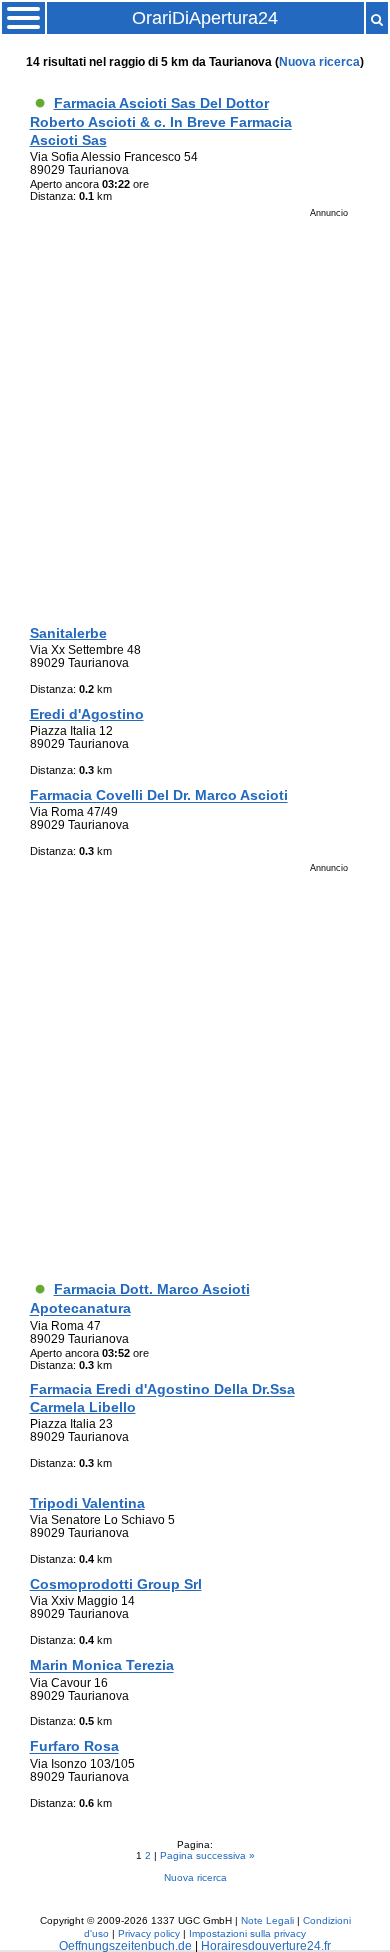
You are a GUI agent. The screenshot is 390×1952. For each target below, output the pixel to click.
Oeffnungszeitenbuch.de (125, 1945)
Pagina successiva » (207, 1855)
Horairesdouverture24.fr (266, 1945)
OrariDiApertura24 (205, 18)
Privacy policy (149, 1933)
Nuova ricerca (319, 61)
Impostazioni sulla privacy (247, 1933)
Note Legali (267, 1920)
